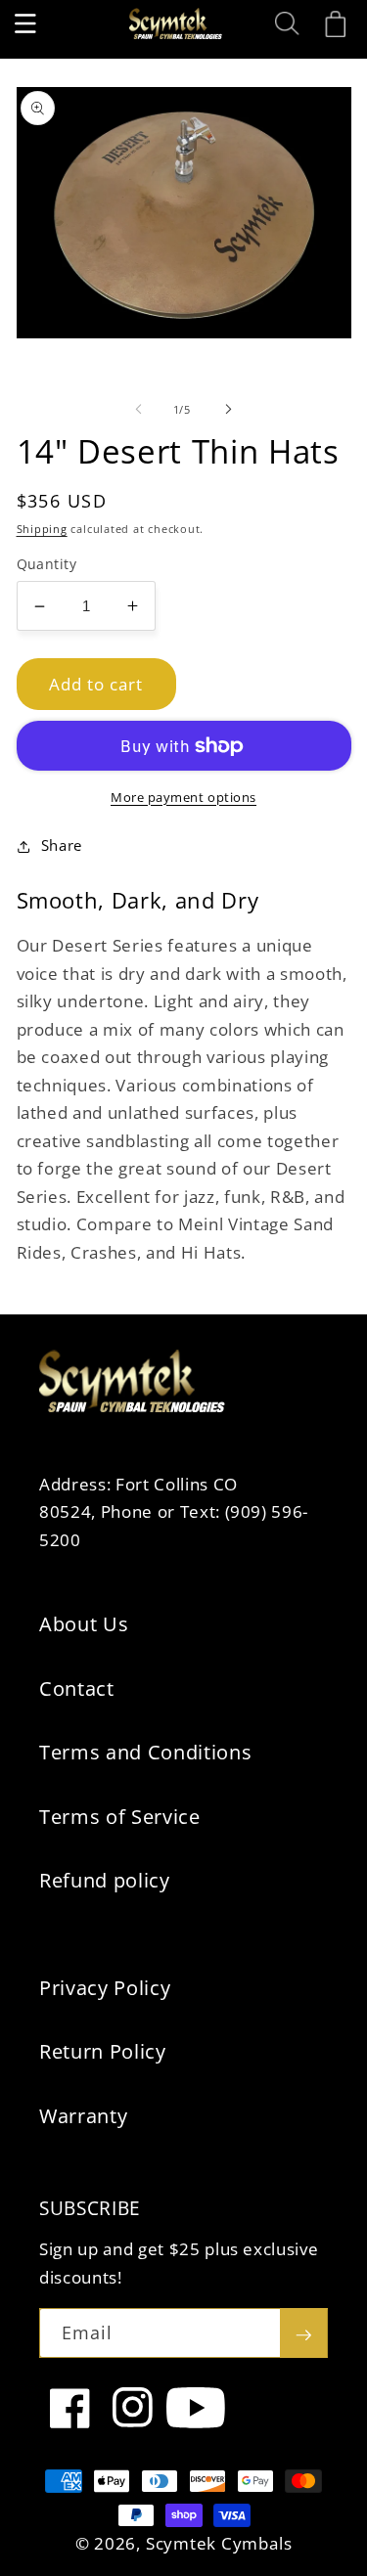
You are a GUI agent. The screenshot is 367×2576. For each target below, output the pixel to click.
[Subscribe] (303, 2333)
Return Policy (103, 2051)
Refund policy (105, 1880)
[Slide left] (138, 410)
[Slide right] (229, 410)
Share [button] (62, 845)
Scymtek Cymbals (219, 2543)
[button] (25, 23)
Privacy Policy (105, 1988)
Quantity (47, 564)
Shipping (42, 529)
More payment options (183, 797)
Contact (77, 1688)
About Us (84, 1624)
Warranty (83, 2116)
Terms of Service (120, 1817)
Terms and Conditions (145, 1752)
